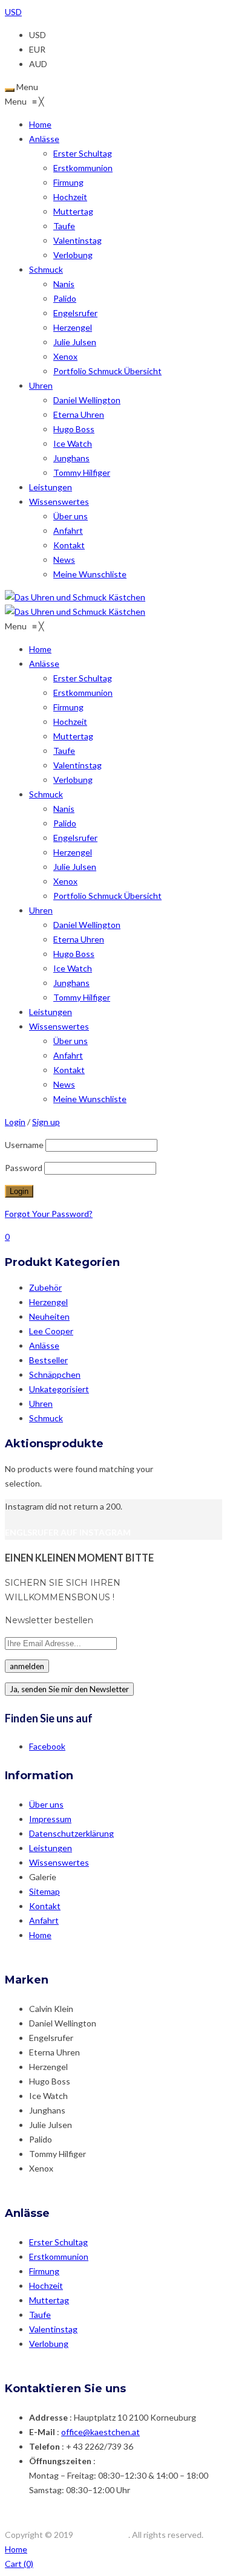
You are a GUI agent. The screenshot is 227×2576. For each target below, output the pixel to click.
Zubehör (45, 1287)
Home (40, 1935)
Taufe (40, 2315)
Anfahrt (44, 1920)
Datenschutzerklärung (71, 1833)
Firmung (44, 2271)
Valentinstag (53, 2329)
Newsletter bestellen (49, 1620)
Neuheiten (49, 1316)
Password (24, 1168)
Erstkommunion (59, 2256)
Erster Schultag (58, 2242)
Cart (19, 2564)
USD (13, 12)
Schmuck (46, 1418)
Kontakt (45, 1906)
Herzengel (48, 1302)
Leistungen (51, 1848)
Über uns (46, 1804)
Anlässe (44, 1345)
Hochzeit (46, 2286)
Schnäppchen (55, 1374)
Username (24, 1145)
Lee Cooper (51, 1331)
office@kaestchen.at (100, 2432)
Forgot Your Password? (49, 1214)
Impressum (50, 1819)
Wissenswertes (59, 1862)
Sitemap (44, 1891)
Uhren (41, 1403)
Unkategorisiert (59, 1389)
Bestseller (48, 1360)
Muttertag (49, 2300)
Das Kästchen (102, 2535)
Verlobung (49, 2344)
